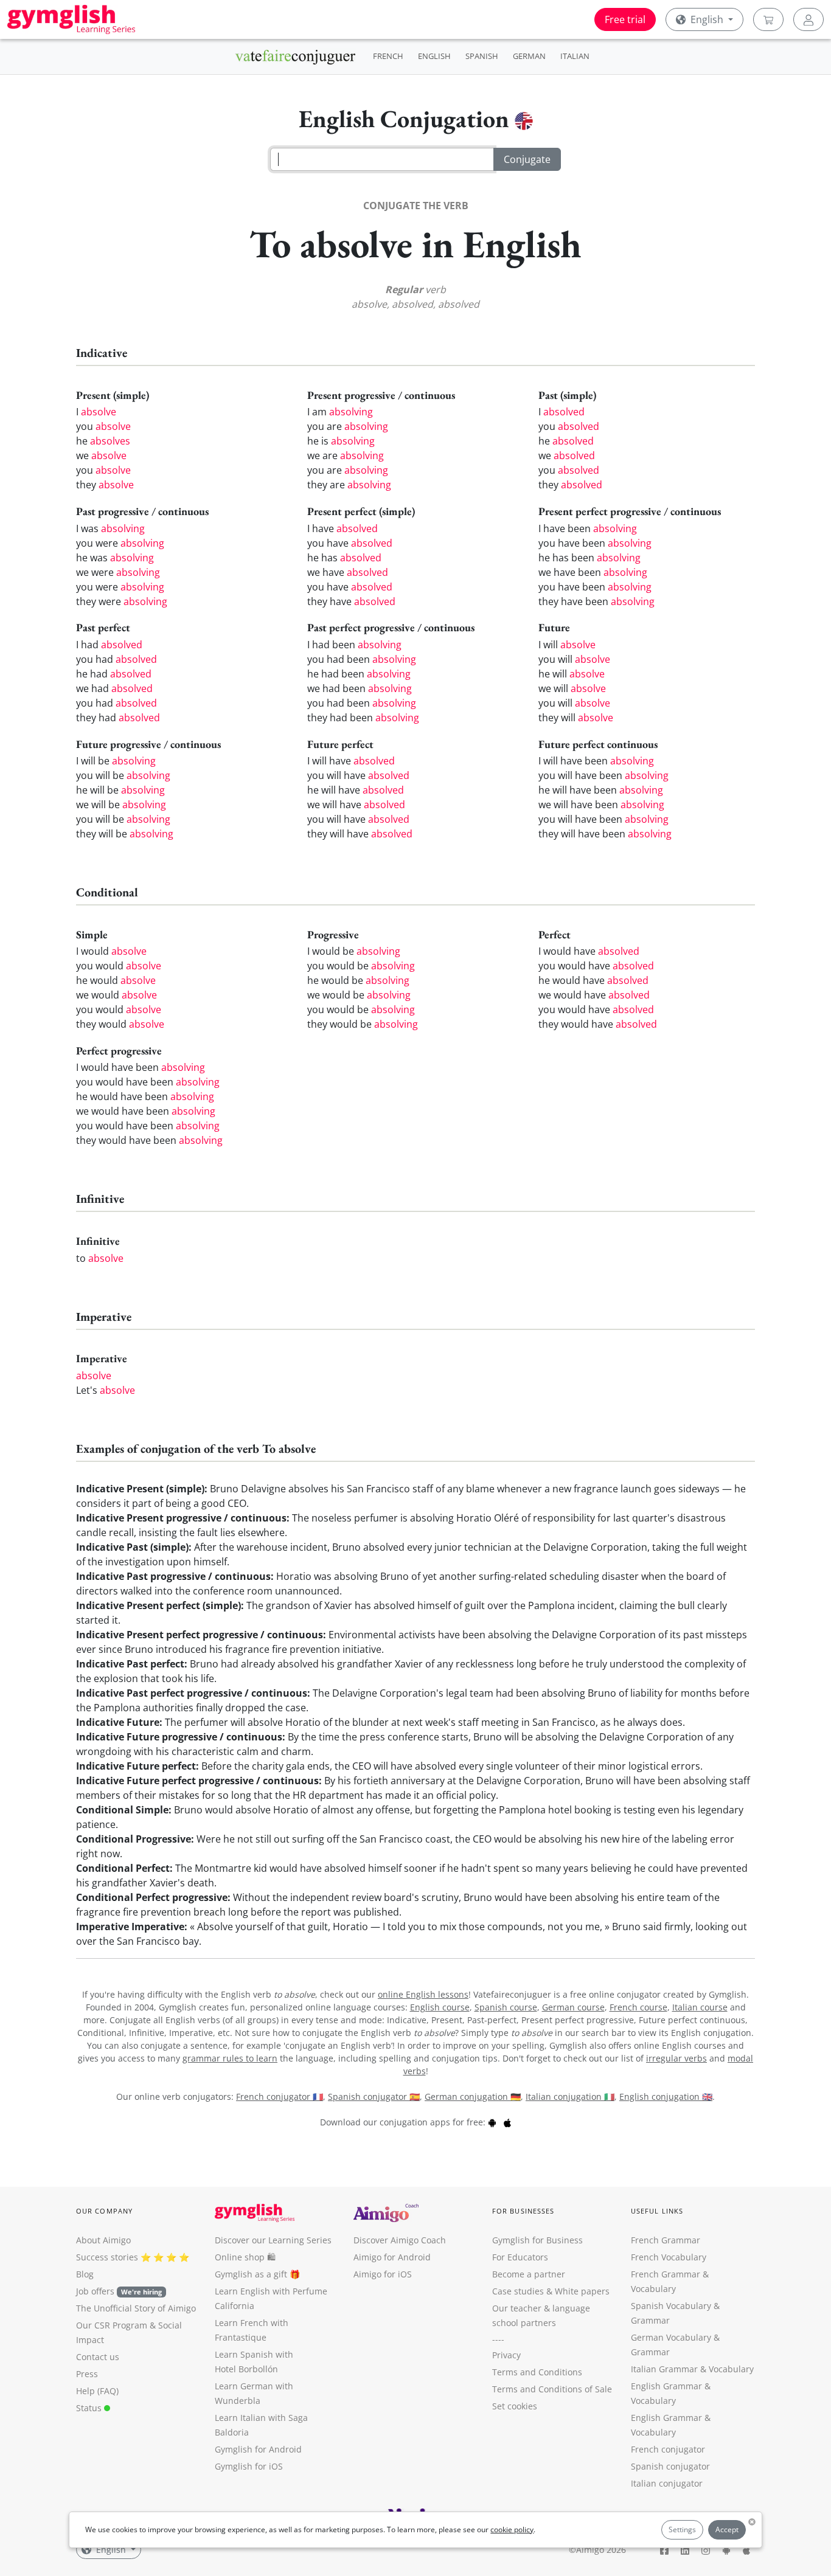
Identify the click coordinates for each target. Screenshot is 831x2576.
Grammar (650, 2320)
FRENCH (388, 56)
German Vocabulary (671, 2337)
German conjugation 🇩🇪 (473, 2096)
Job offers (119, 2291)
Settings (682, 2529)
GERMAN (529, 56)
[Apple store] (507, 2122)
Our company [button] (104, 2211)
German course (573, 2007)
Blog (85, 2274)
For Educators (520, 2257)
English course (440, 2007)
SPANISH (482, 56)
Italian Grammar (664, 2369)
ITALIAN (575, 56)
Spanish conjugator (670, 2466)
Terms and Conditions (537, 2372)
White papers (582, 2291)
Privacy (506, 2355)
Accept (727, 2529)
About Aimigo (103, 2240)
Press (87, 2374)
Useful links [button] (657, 2211)
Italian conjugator (667, 2483)
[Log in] (808, 19)
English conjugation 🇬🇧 (666, 2096)
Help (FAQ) (97, 2391)
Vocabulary (731, 2369)
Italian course (700, 2007)
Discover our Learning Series (273, 2240)
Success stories (107, 2257)
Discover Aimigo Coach (400, 2240)
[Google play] (492, 2122)
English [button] (707, 19)
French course (638, 2007)
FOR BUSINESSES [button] (523, 2211)
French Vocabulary (669, 2257)
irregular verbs (676, 2058)
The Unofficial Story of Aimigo (136, 2308)
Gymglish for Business (537, 2240)
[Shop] (768, 19)
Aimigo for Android (392, 2257)
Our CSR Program (112, 2325)
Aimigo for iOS (383, 2274)
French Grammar (666, 2240)
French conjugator (668, 2449)
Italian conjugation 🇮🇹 (570, 2096)
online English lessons (423, 1994)
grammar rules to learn (230, 2058)
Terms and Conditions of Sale (552, 2389)
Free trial (625, 19)
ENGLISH (434, 56)
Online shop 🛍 (245, 2257)
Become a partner (529, 2274)
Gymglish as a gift (251, 2274)
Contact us (98, 2357)
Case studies (518, 2291)
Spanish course (506, 2007)
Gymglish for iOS (249, 2466)
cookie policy (512, 2529)
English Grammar (666, 2386)
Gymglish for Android (258, 2449)
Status (90, 2408)
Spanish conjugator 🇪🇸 (374, 2096)
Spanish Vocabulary (671, 2306)
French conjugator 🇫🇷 (280, 2096)
